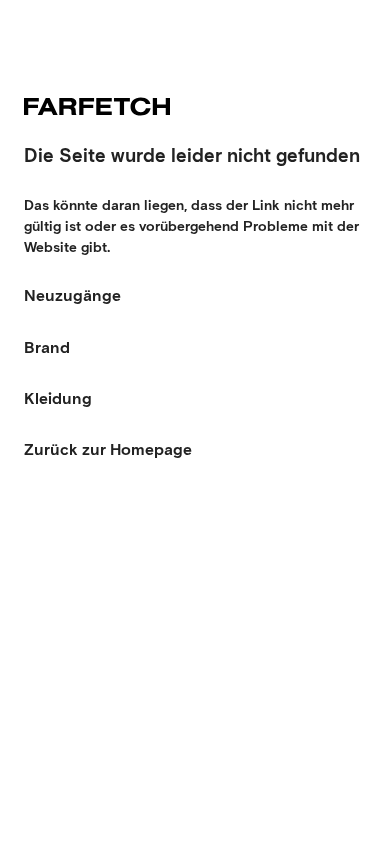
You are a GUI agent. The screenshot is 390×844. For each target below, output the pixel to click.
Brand (47, 347)
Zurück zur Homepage (108, 449)
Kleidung (58, 398)
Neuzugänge (72, 295)
